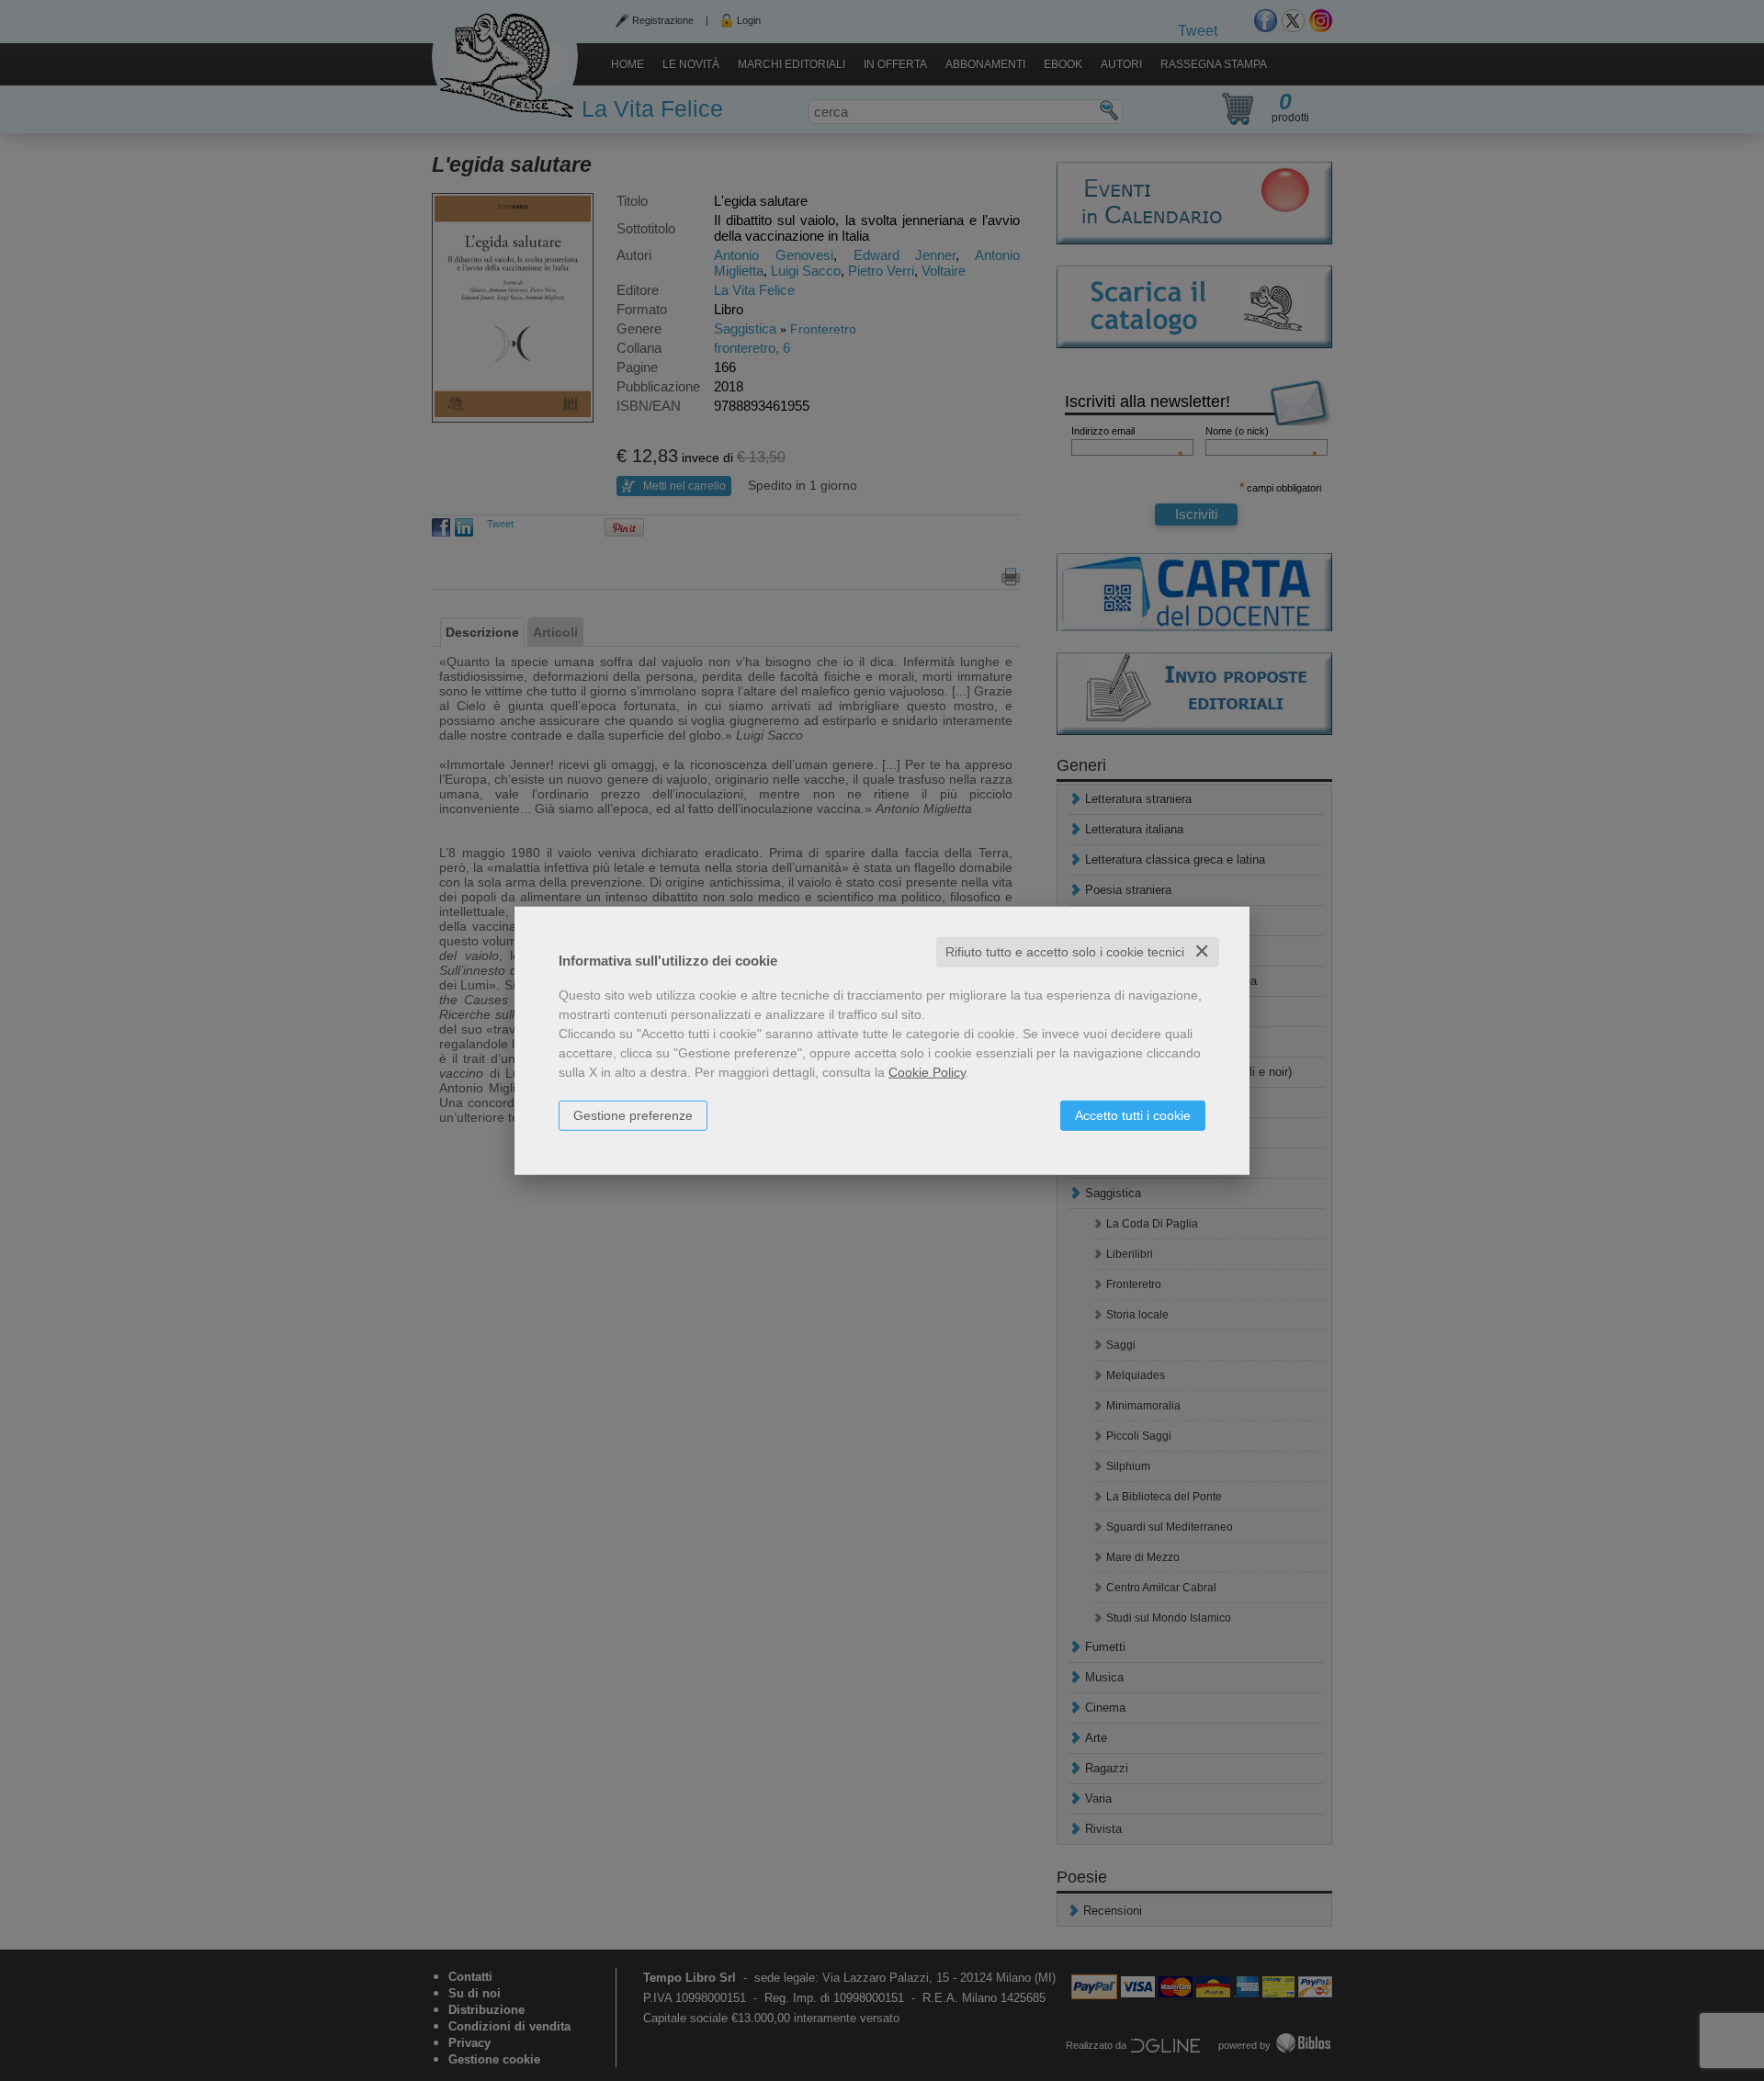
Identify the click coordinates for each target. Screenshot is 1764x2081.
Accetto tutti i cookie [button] (1133, 1115)
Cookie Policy (927, 1072)
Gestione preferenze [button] (633, 1115)
